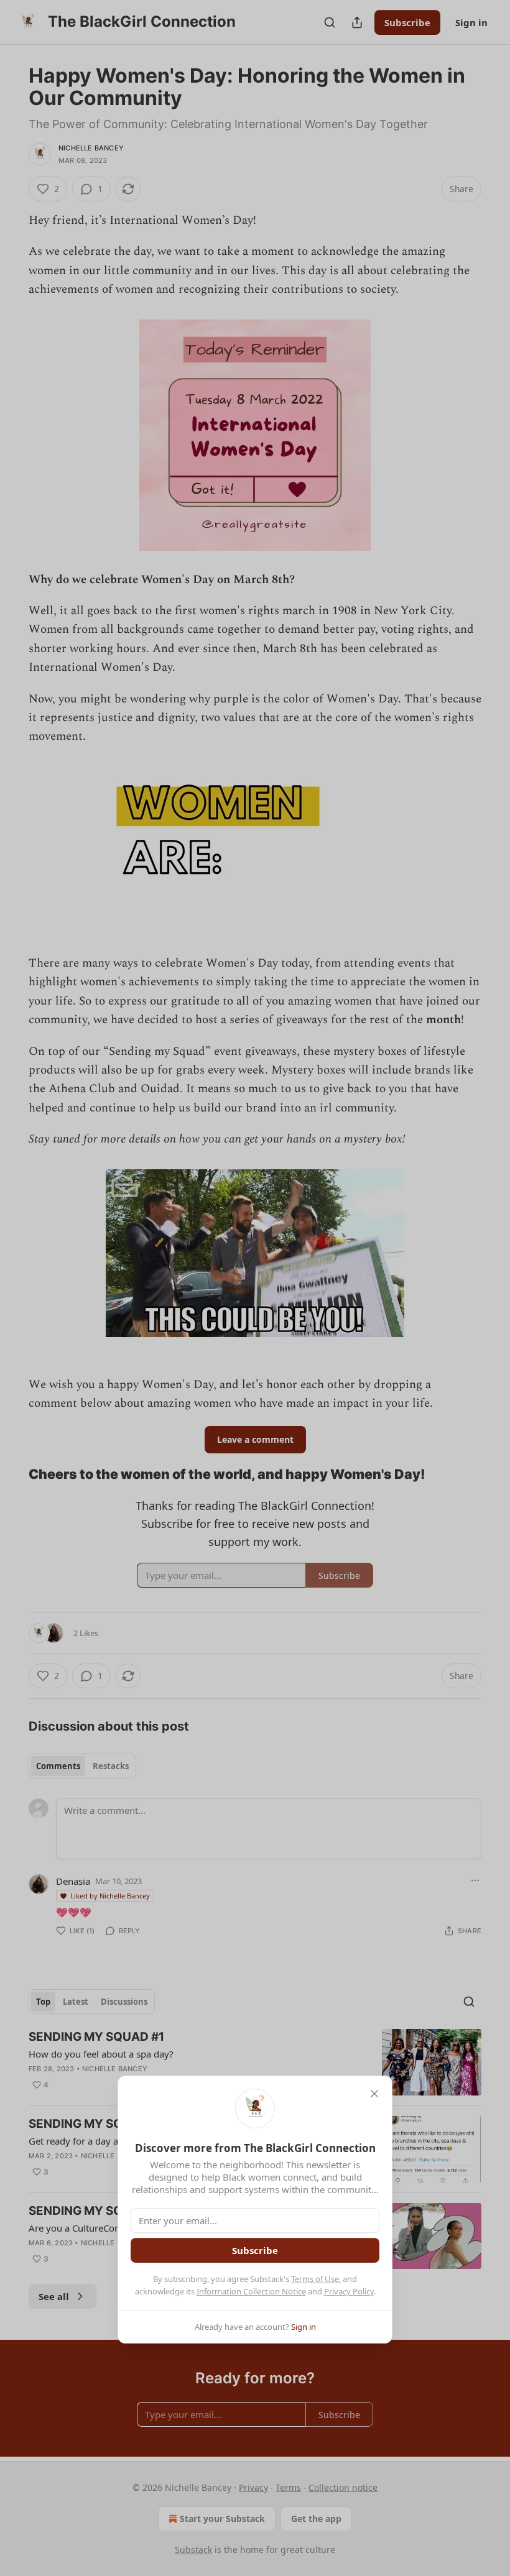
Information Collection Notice (251, 2291)
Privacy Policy (349, 2291)
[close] (374, 2094)
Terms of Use (315, 2279)
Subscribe (255, 2250)
